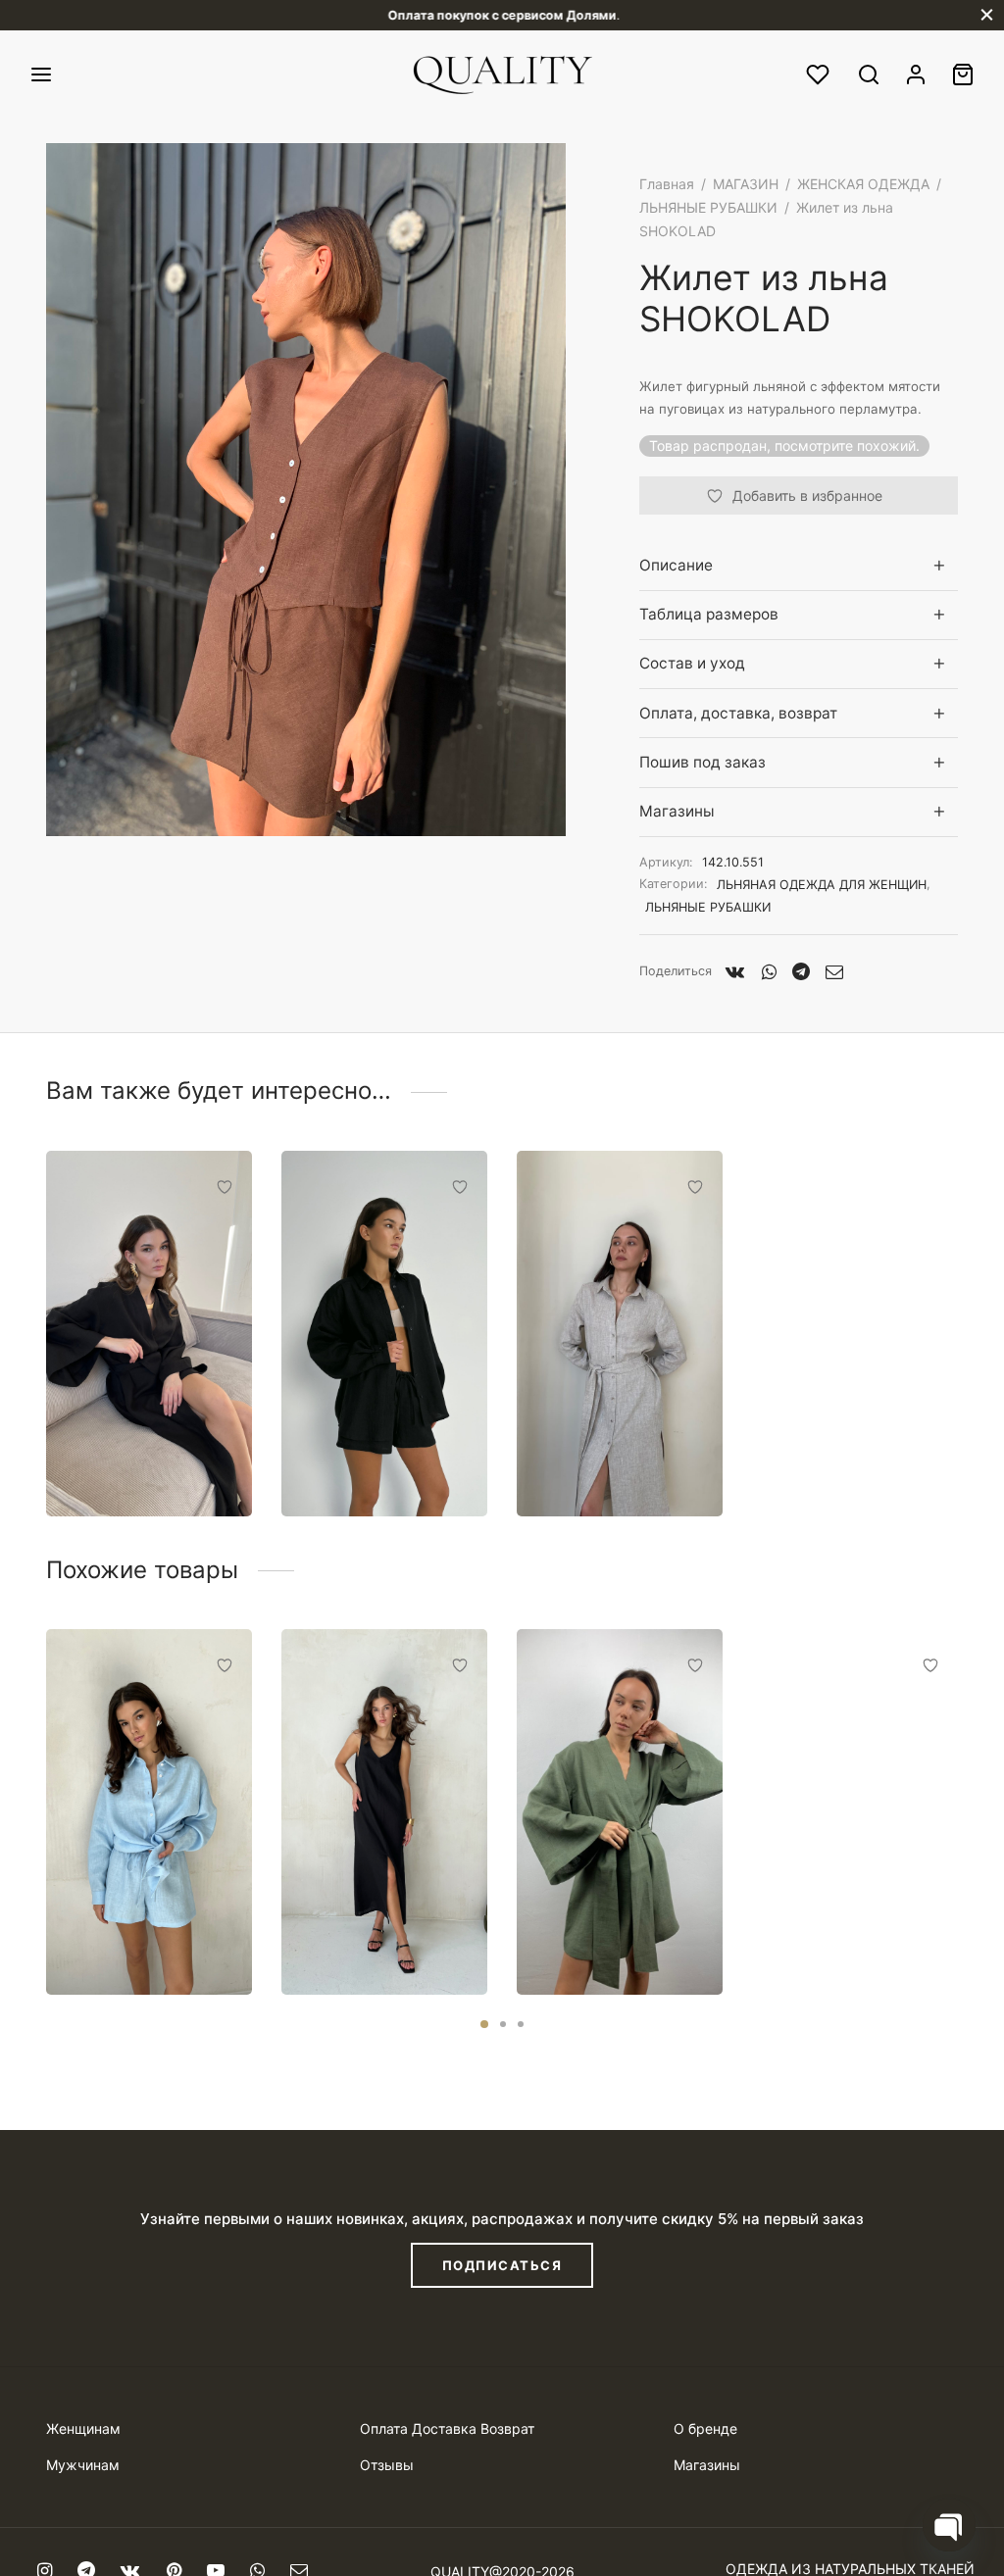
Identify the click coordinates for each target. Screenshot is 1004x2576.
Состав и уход (692, 663)
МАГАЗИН (746, 184)
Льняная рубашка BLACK (371, 1457)
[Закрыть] (987, 15)
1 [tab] (484, 2024)
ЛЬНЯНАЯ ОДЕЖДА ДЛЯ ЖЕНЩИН (822, 885)
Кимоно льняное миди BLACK (130, 1457)
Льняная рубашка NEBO (135, 1935)
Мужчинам (83, 2465)
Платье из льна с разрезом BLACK (368, 1935)
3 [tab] (521, 2024)
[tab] (799, 565)
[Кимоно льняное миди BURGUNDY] (855, 1812)
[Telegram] (801, 971)
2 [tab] (503, 2024)
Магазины (677, 811)
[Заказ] (963, 74)
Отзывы (387, 2465)
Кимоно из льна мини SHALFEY (618, 1935)
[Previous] (40, 1769)
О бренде (705, 2428)
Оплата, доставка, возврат (738, 713)
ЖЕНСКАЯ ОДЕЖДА (863, 184)
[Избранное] (820, 74)
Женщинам (83, 2428)
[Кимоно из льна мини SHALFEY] (620, 1812)
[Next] (964, 1769)
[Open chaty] (949, 2525)
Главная (667, 184)
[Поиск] (869, 74)
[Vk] (735, 971)
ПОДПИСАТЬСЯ (502, 2265)
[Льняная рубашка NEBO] (149, 1812)
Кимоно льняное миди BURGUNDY (839, 1935)
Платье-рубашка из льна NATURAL (611, 1457)
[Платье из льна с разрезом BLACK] (384, 1812)
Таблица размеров (709, 614)
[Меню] (41, 74)
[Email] (834, 971)
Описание (676, 565)
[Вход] (916, 74)
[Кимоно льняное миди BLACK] (149, 1334)
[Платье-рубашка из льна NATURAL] (620, 1334)
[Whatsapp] (768, 971)
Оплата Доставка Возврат (447, 2428)
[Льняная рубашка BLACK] (384, 1334)
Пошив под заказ (703, 762)
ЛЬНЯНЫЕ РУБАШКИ (708, 207)
